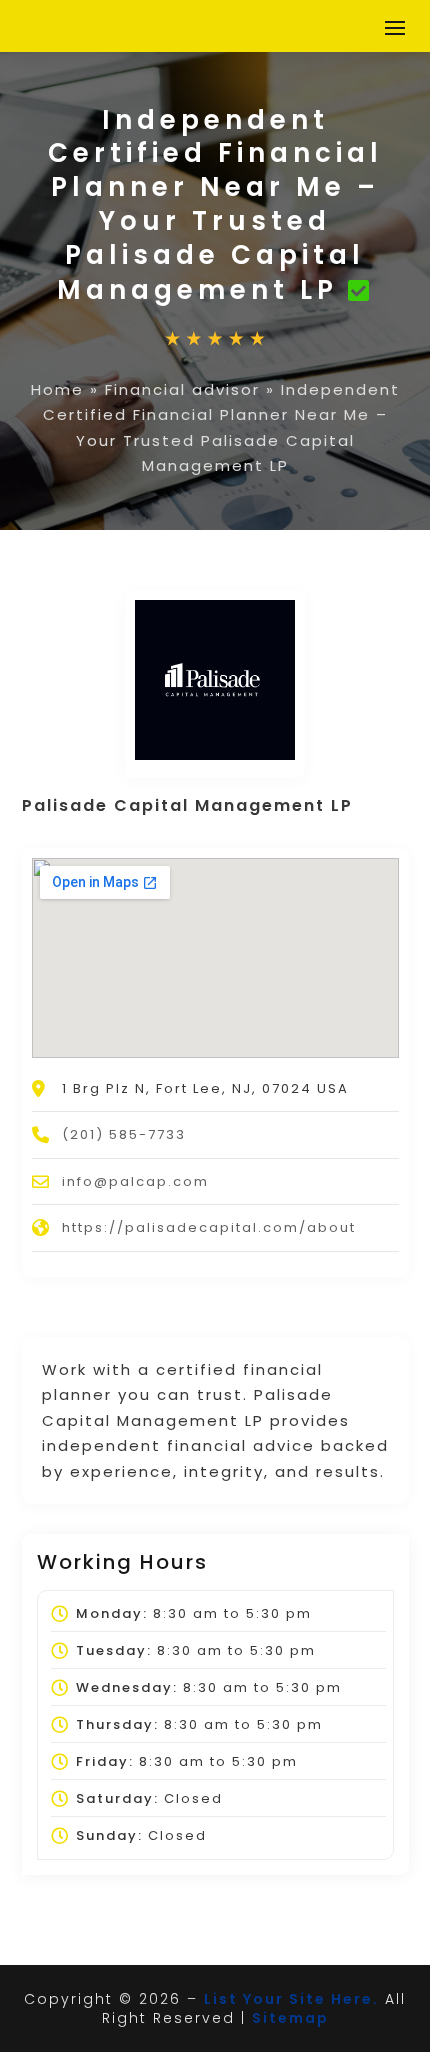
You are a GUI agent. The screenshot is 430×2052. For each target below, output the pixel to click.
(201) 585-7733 (124, 1134)
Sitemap (290, 2018)
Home (57, 389)
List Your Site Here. (291, 1999)
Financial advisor (182, 389)
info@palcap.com (135, 1181)
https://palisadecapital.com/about (209, 1227)
